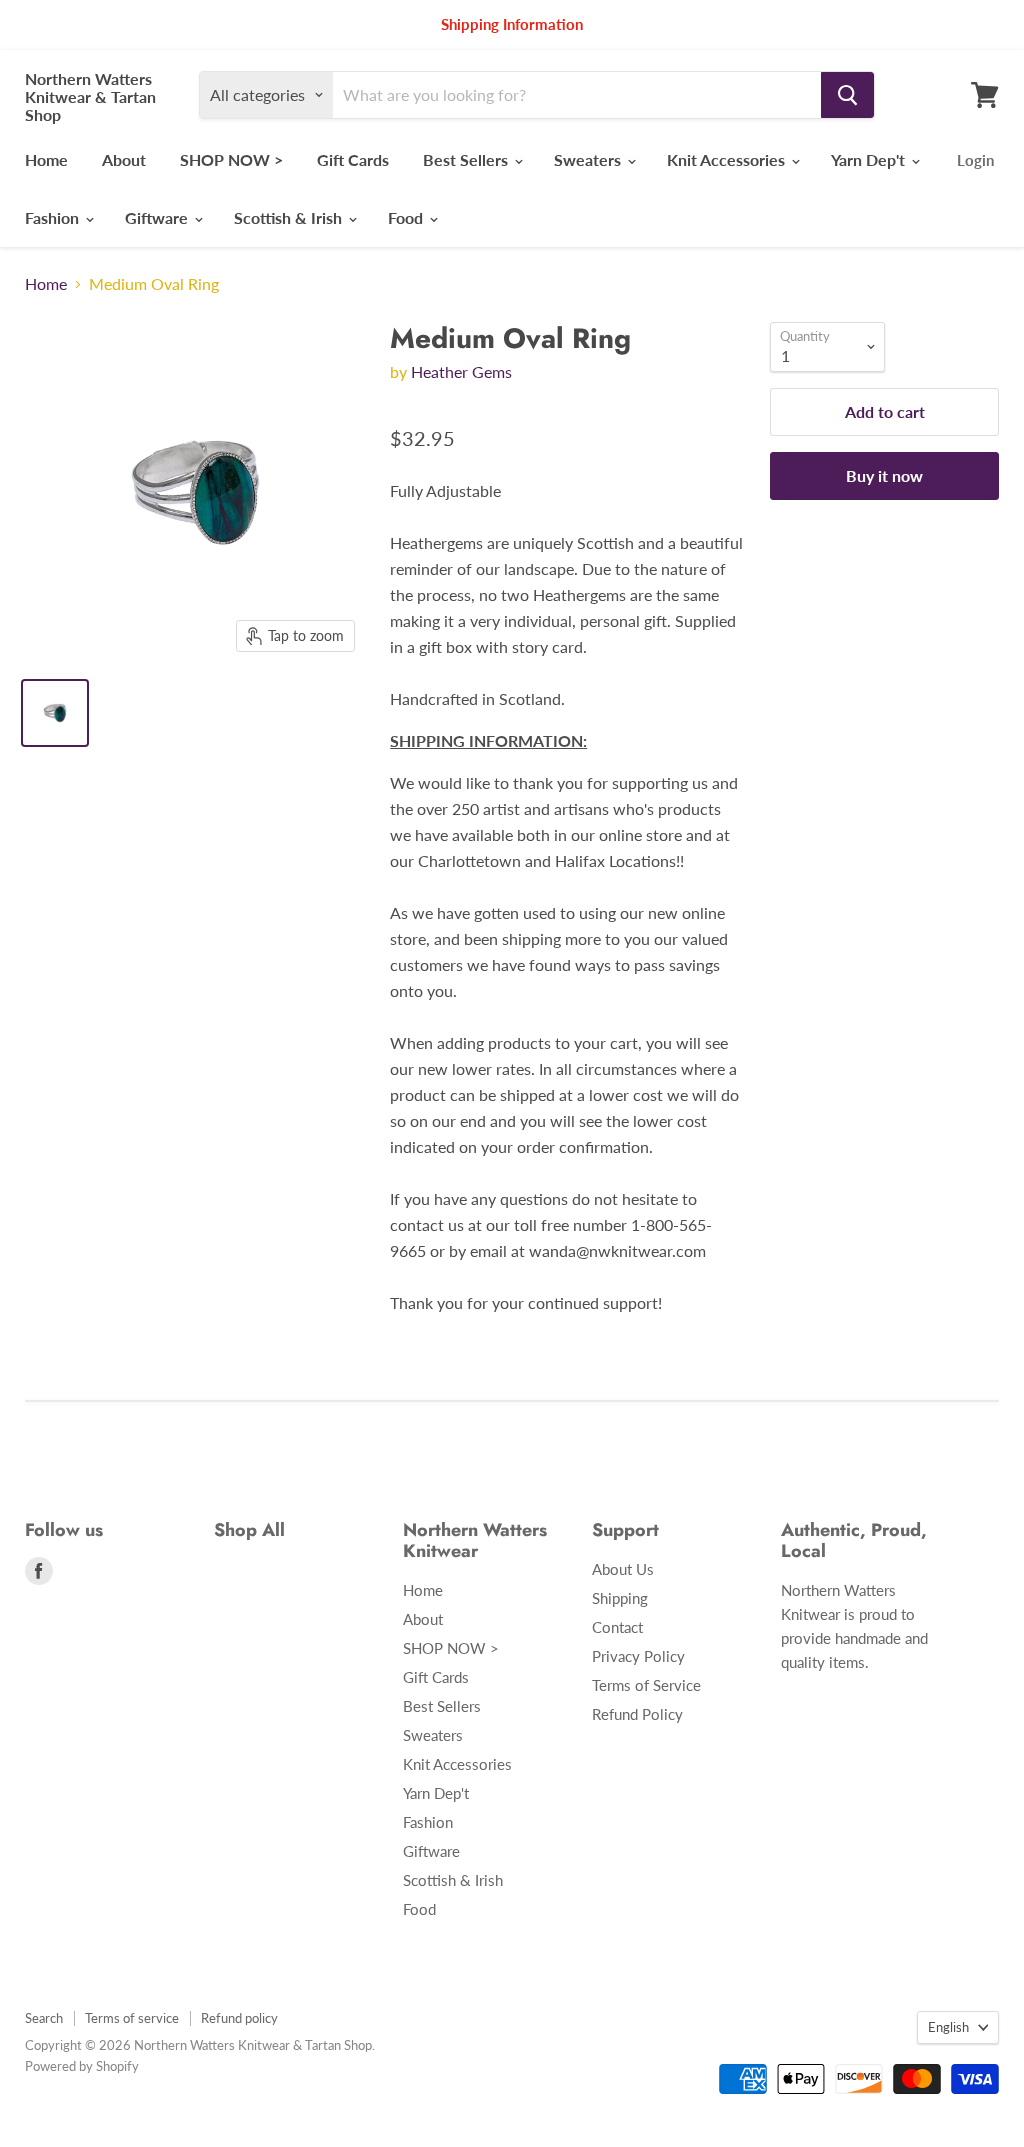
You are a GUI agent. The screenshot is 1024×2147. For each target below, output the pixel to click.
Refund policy (239, 2018)
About (124, 159)
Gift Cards (353, 159)
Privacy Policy (638, 1656)
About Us (623, 1569)
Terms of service (132, 2018)
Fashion (54, 217)
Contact (617, 1627)
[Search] (847, 95)
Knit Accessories (728, 159)
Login (975, 160)
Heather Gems (461, 371)
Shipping (620, 1598)
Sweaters (589, 159)
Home (46, 159)
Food (407, 217)
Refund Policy (637, 1714)
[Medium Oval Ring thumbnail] (55, 713)
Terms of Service (646, 1685)
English (948, 2027)
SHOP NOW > (231, 159)
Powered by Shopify (82, 2066)
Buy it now (884, 475)
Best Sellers (467, 159)
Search (44, 2018)
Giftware (158, 217)
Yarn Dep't (870, 159)
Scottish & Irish (290, 217)
